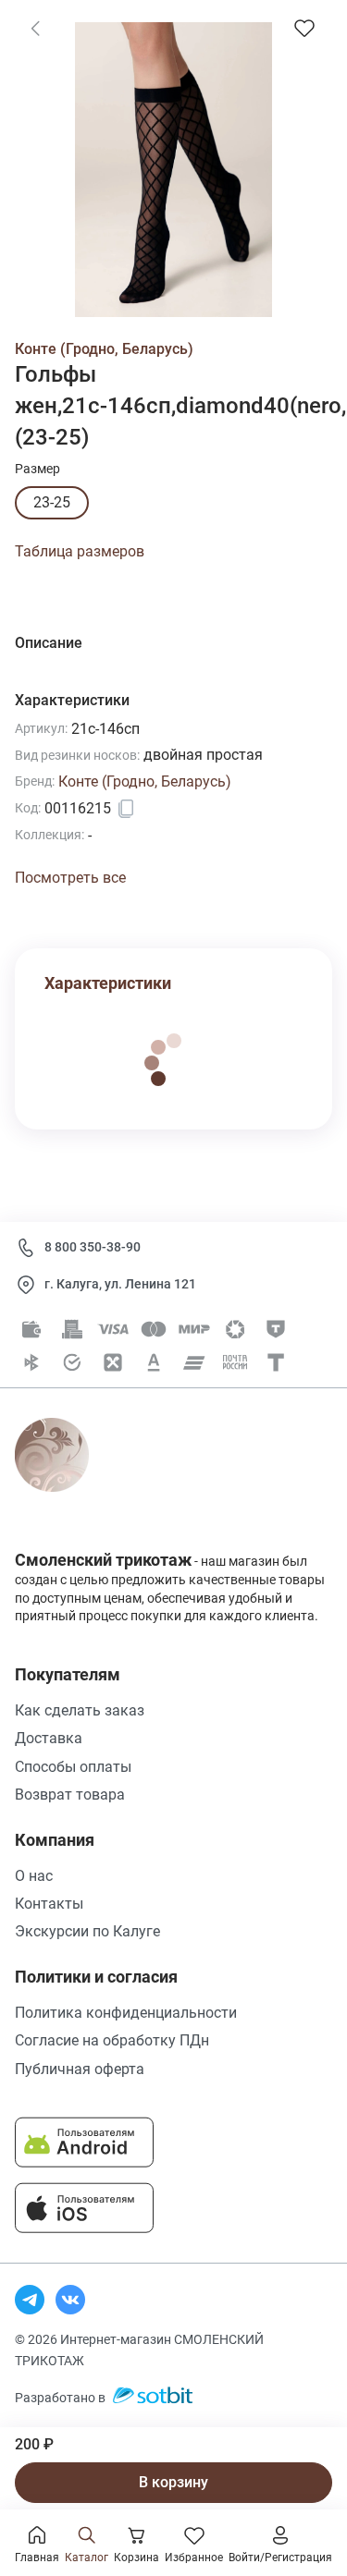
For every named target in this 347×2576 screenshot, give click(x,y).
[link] (35, 28)
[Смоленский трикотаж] (73, 1476)
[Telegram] (30, 2300)
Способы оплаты (73, 1767)
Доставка (49, 1738)
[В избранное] (304, 28)
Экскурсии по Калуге (87, 1931)
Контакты (49, 1904)
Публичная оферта (80, 2069)
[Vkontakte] (70, 2300)
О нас (34, 1876)
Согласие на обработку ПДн (112, 2040)
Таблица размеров (80, 551)
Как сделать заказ (80, 1710)
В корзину (173, 2482)
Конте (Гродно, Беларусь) (104, 349)
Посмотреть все (70, 878)
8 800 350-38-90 (93, 1247)
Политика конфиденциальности (126, 2013)
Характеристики (108, 983)
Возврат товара (70, 1795)
